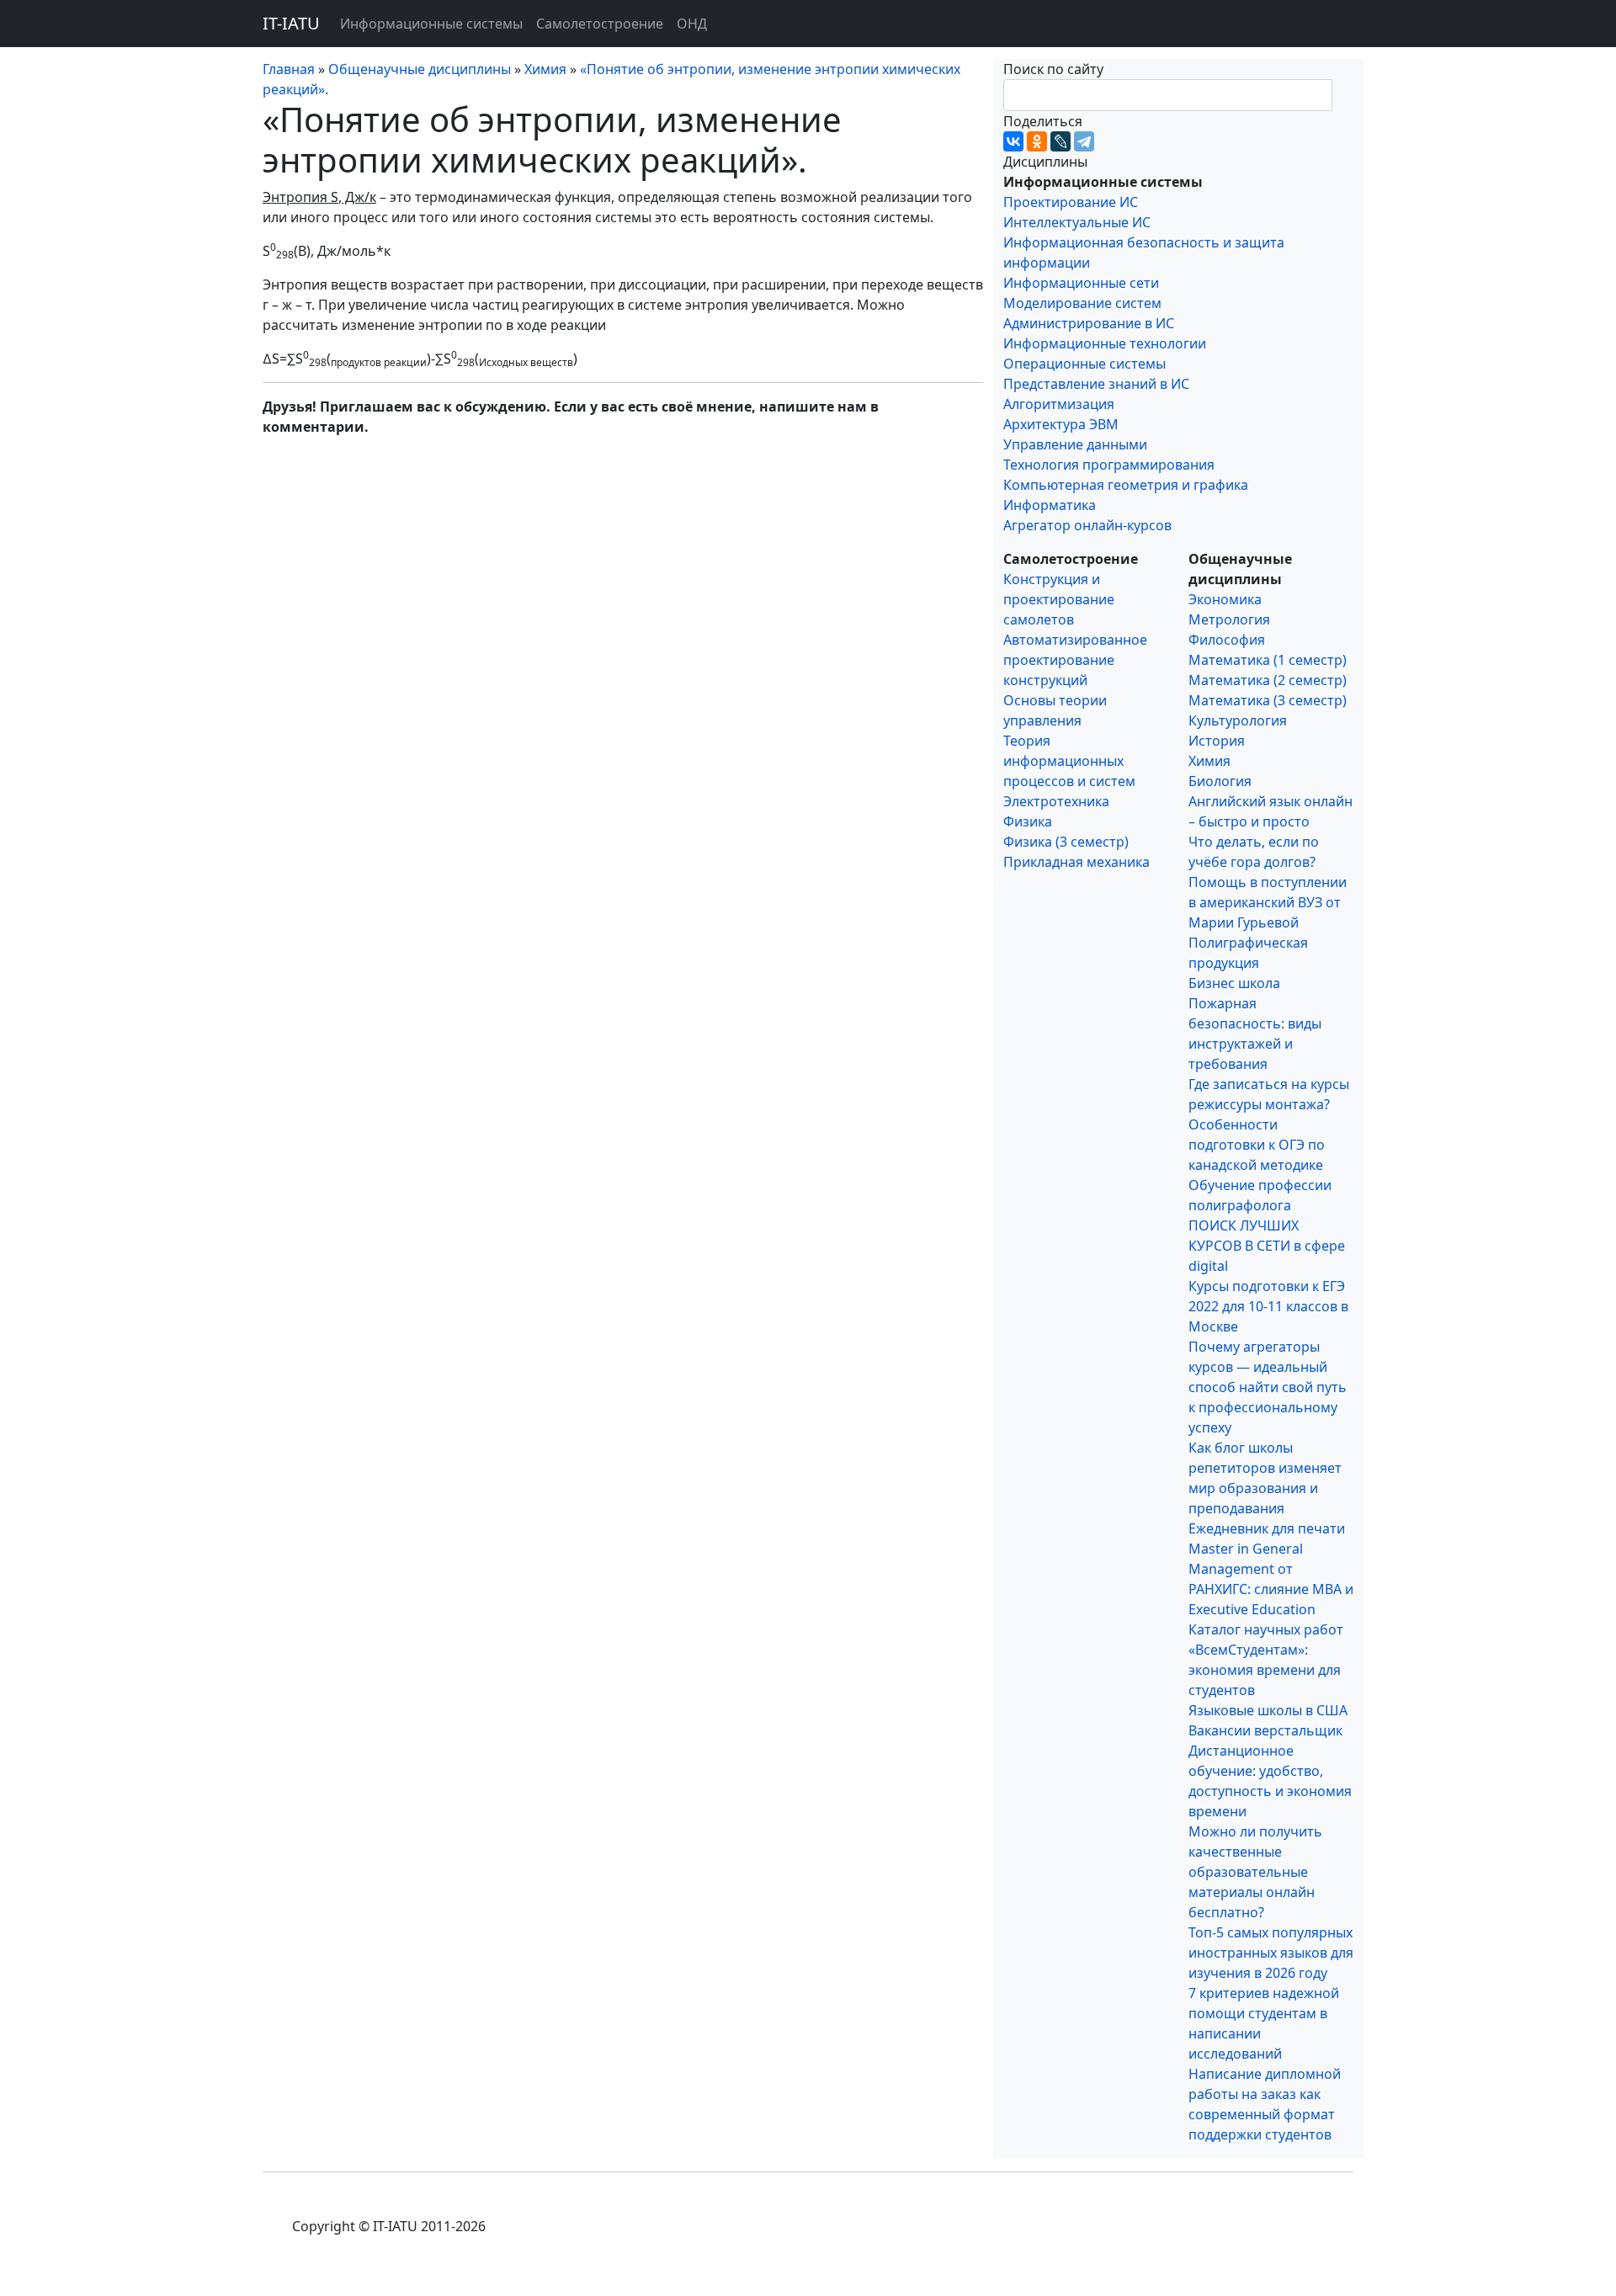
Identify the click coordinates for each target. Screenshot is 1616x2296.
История (1217, 741)
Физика (1028, 821)
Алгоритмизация (1059, 404)
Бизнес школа (1234, 983)
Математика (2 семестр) (1268, 680)
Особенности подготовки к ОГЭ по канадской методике (1257, 1145)
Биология (1220, 781)
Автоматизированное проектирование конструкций (1075, 660)
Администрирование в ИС (1089, 323)
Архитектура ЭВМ (1061, 424)
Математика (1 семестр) (1268, 660)
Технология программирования (1109, 465)
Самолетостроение (600, 24)
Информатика (1050, 505)
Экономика (1225, 599)
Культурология (1238, 720)
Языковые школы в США (1268, 1710)
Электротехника (1056, 801)
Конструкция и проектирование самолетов (1059, 599)
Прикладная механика (1076, 862)
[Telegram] (1084, 141)
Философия (1227, 640)
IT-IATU (291, 23)
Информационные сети (1081, 283)
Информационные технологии (1105, 343)
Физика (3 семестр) (1066, 842)
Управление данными (1075, 444)
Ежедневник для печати (1267, 1528)
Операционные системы (1084, 364)
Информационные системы (431, 24)
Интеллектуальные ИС (1077, 222)
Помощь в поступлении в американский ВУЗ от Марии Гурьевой (1268, 902)
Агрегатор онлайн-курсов (1087, 525)
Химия (1209, 761)
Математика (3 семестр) (1268, 700)
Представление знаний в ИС (1096, 384)
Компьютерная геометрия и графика (1126, 485)
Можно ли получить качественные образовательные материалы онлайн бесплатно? (1255, 1872)
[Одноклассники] (1037, 141)
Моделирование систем (1082, 303)
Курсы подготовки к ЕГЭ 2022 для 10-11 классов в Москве (1268, 1306)
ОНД (692, 24)
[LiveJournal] (1060, 141)
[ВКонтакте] (1013, 141)
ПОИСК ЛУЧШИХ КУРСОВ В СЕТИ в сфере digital (1267, 1246)
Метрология (1229, 619)
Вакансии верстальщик (1265, 1730)
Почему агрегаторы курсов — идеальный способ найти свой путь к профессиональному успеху (1268, 1387)
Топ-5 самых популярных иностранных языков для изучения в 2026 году (1271, 1953)
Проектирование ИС (1071, 202)
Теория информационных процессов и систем (1069, 761)
